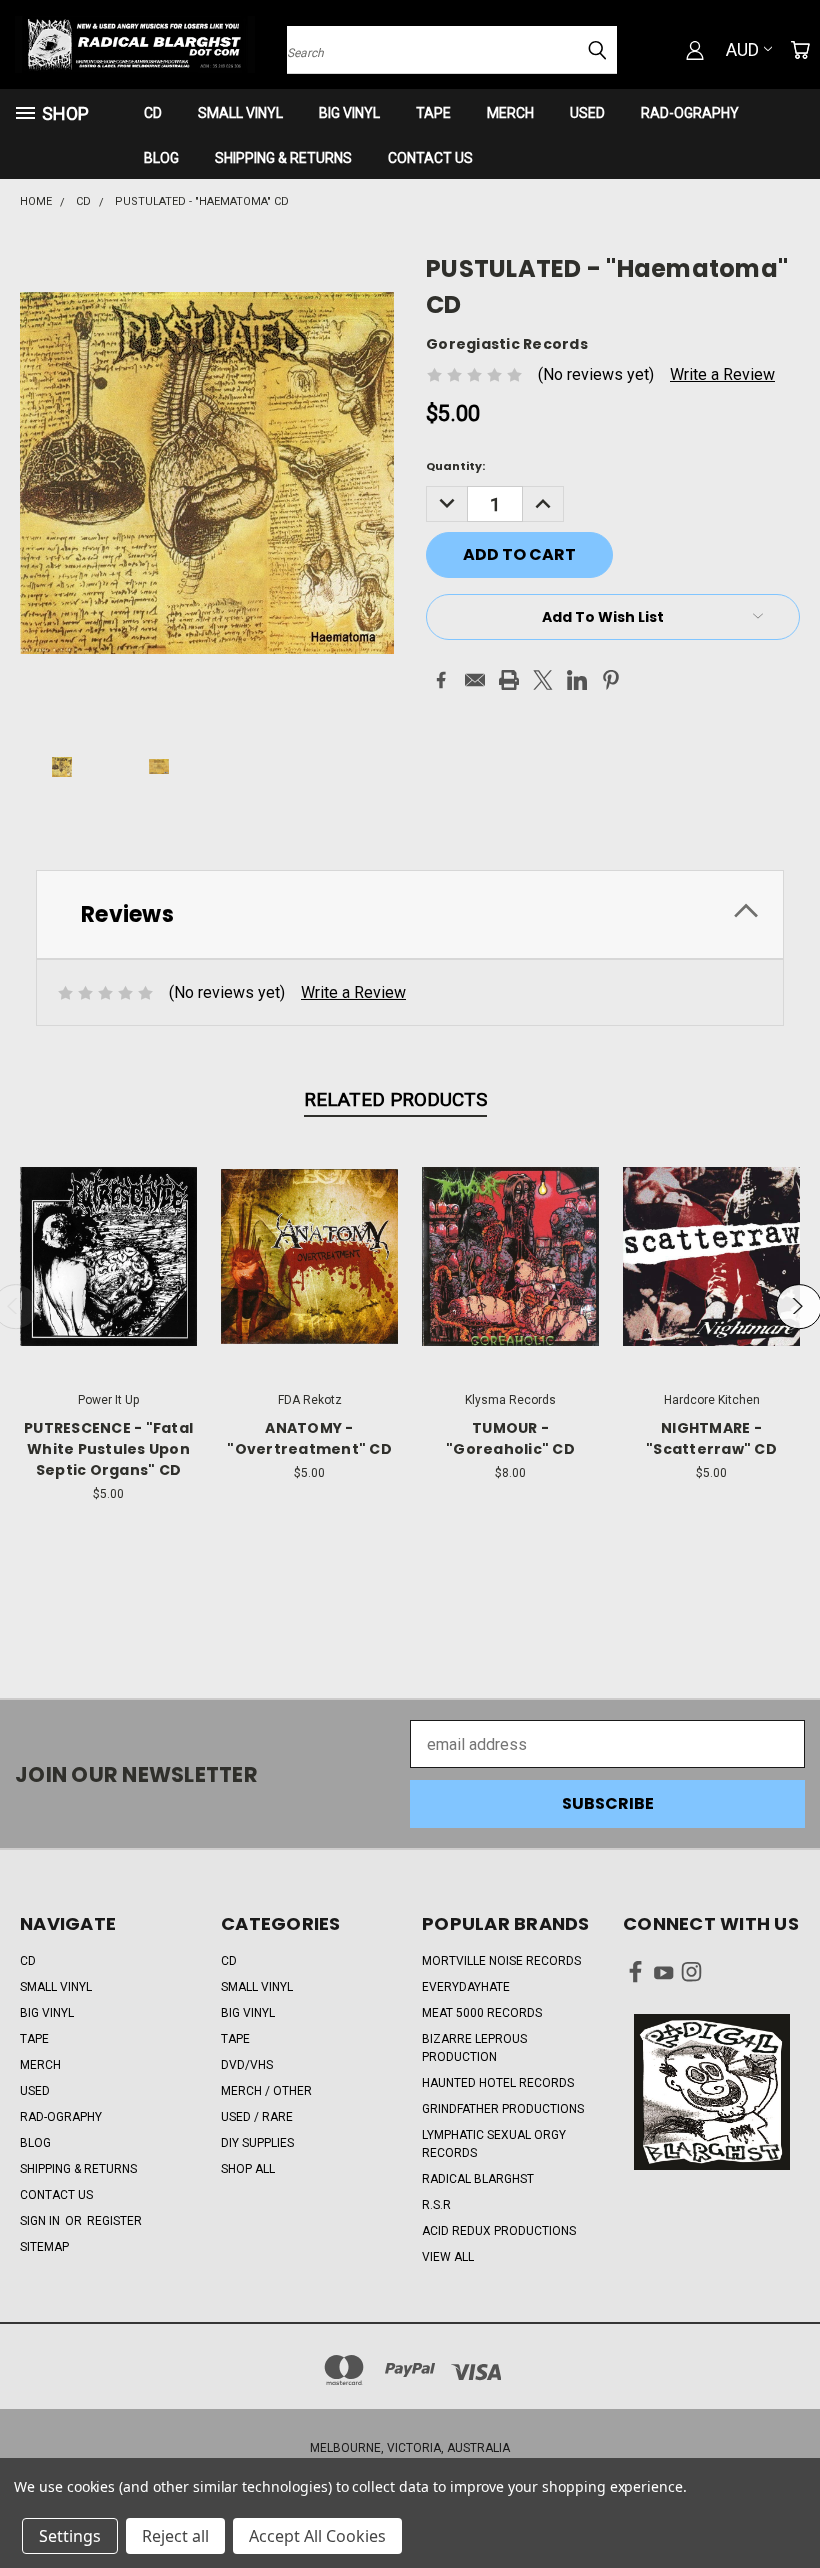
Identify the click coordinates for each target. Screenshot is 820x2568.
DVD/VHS (247, 2065)
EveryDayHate (466, 1987)
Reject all (175, 2536)
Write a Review (722, 374)
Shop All (248, 2169)
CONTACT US (430, 158)
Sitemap (44, 2247)
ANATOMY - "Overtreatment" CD (309, 1438)
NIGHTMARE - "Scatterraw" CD (711, 1438)
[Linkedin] (577, 680)
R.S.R (436, 2205)
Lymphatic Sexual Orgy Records (494, 2144)
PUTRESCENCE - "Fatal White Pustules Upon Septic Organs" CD (108, 1449)
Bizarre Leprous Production (474, 2048)
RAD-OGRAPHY (690, 113)
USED (587, 113)
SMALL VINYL (240, 113)
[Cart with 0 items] (800, 50)
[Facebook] (441, 680)
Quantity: (455, 466)
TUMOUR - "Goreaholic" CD (510, 1438)
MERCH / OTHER (266, 2091)
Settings (70, 2536)
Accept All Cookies (317, 2536)
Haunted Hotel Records (498, 2083)
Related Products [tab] (395, 1099)
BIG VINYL (349, 113)
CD (153, 113)
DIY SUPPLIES (257, 2143)
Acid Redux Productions (499, 2231)
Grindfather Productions (503, 2109)
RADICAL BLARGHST (478, 2179)
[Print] (509, 680)
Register (114, 2221)
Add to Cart (108, 1273)
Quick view (109, 1232)
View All (448, 2257)
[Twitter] (543, 680)
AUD (742, 49)
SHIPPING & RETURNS (283, 158)
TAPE (433, 113)
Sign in (41, 2221)
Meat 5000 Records (482, 2013)
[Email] (475, 680)
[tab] (410, 914)
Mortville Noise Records (501, 1961)
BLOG (161, 158)
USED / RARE (257, 2117)
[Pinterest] (611, 680)
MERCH (510, 113)
